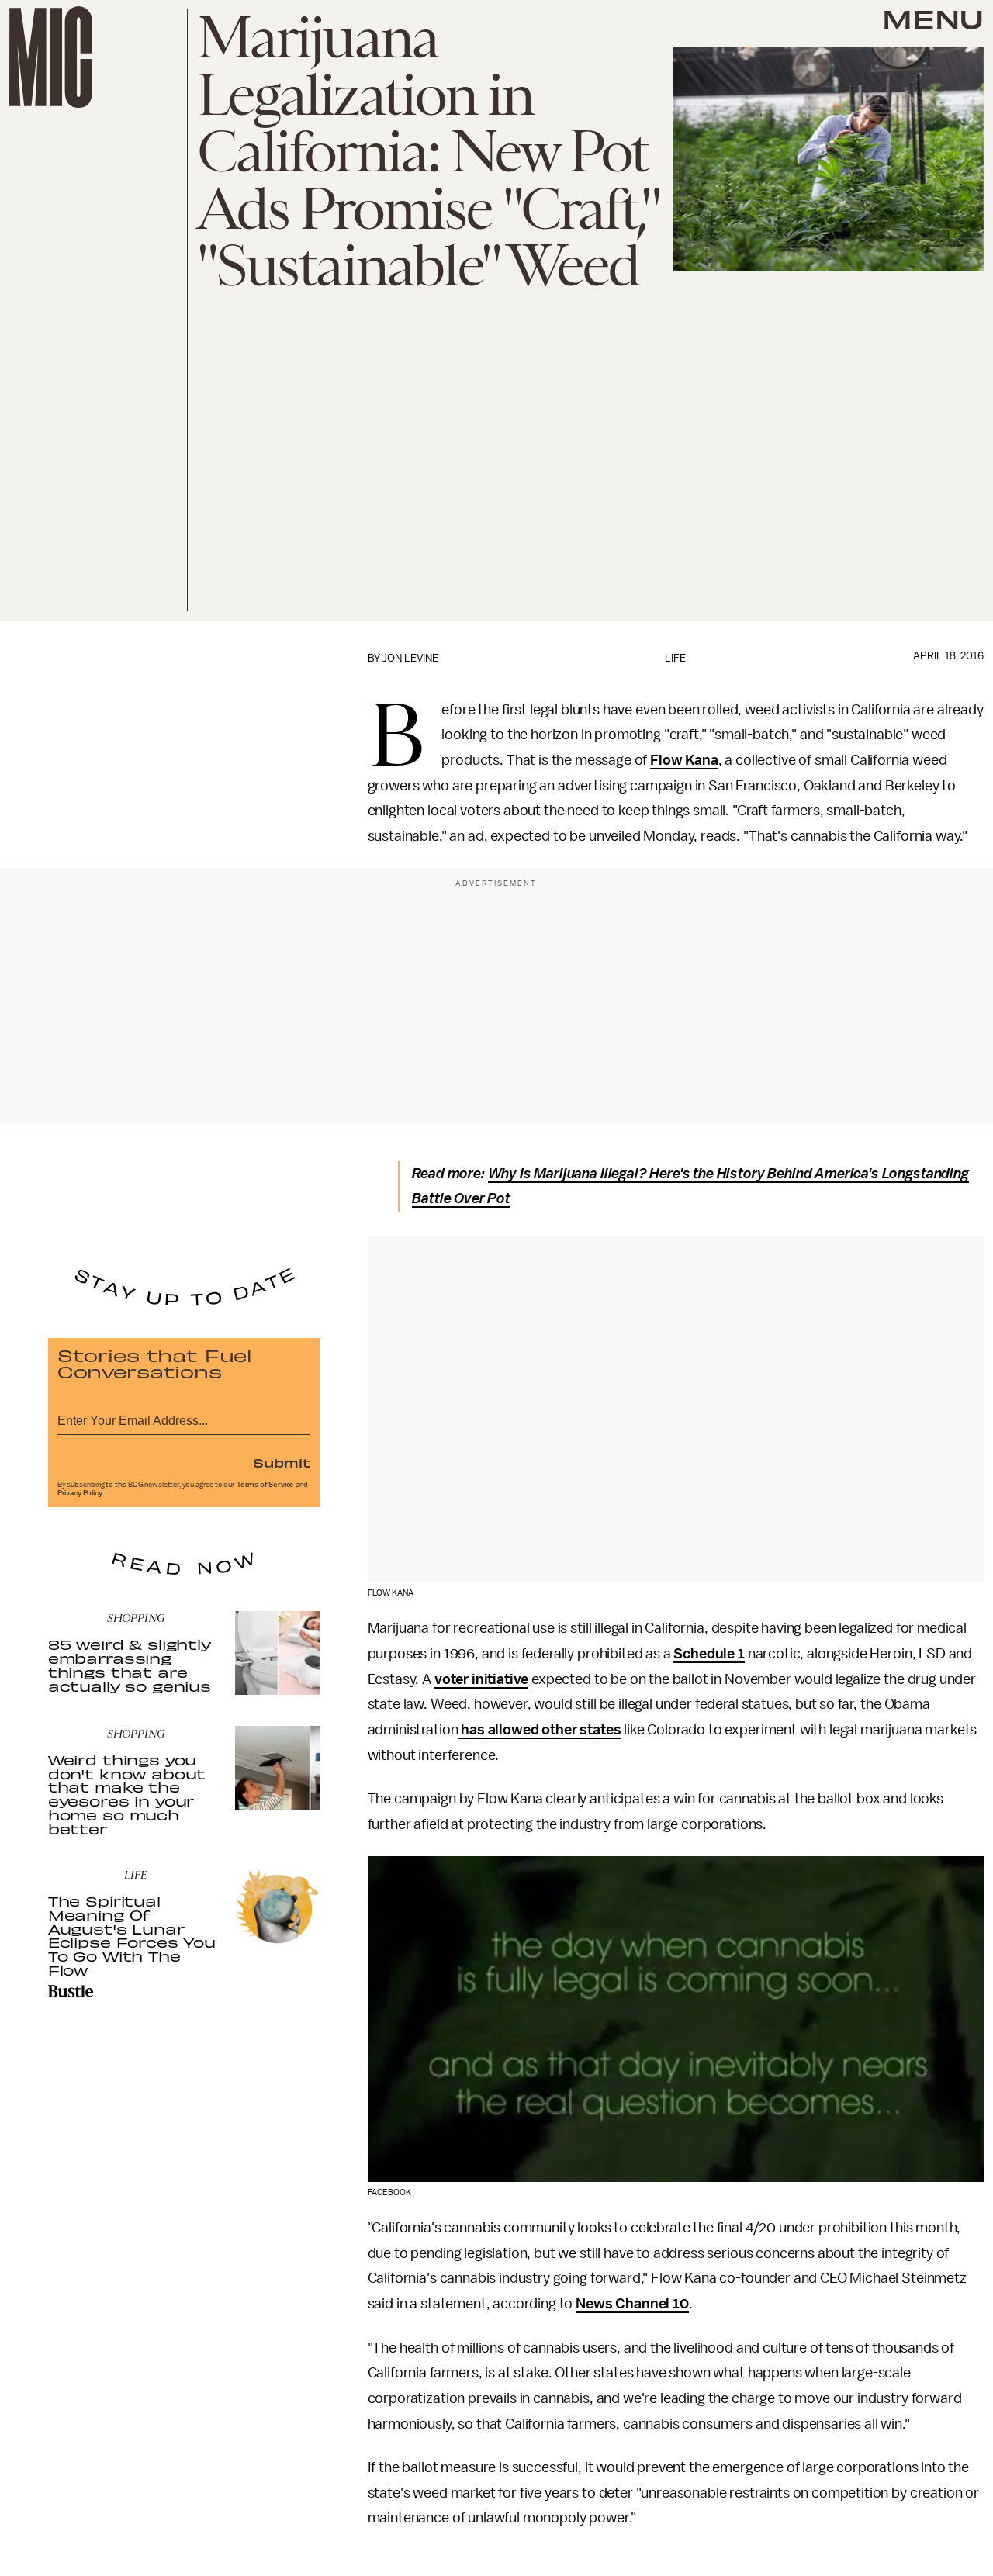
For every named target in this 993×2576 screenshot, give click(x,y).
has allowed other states (539, 1730)
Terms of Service (265, 1485)
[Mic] (51, 57)
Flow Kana (684, 760)
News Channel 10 (632, 2304)
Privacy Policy (80, 1493)
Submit (282, 1462)
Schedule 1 (709, 1654)
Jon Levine (410, 658)
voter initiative (481, 1679)
